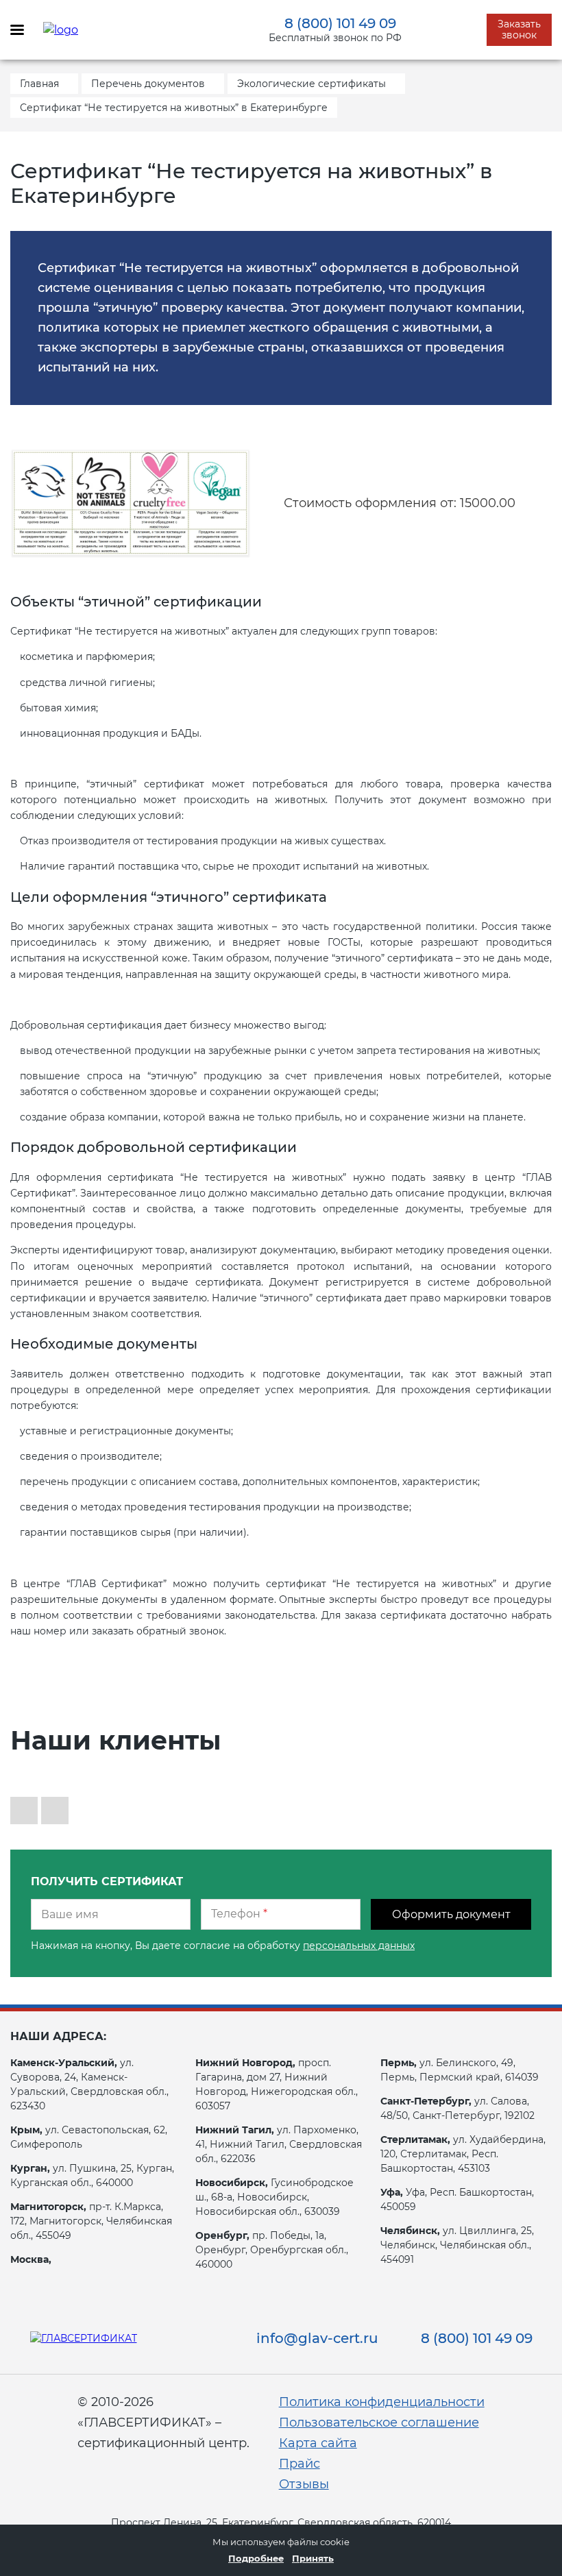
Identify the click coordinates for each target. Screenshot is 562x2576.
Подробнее (256, 2558)
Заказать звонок (519, 29)
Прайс (300, 2464)
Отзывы (304, 2484)
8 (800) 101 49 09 (340, 23)
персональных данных (359, 1946)
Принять (313, 2558)
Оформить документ (451, 1914)
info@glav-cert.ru (317, 2338)
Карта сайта (318, 2443)
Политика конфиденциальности (382, 2402)
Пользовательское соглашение (379, 2422)
